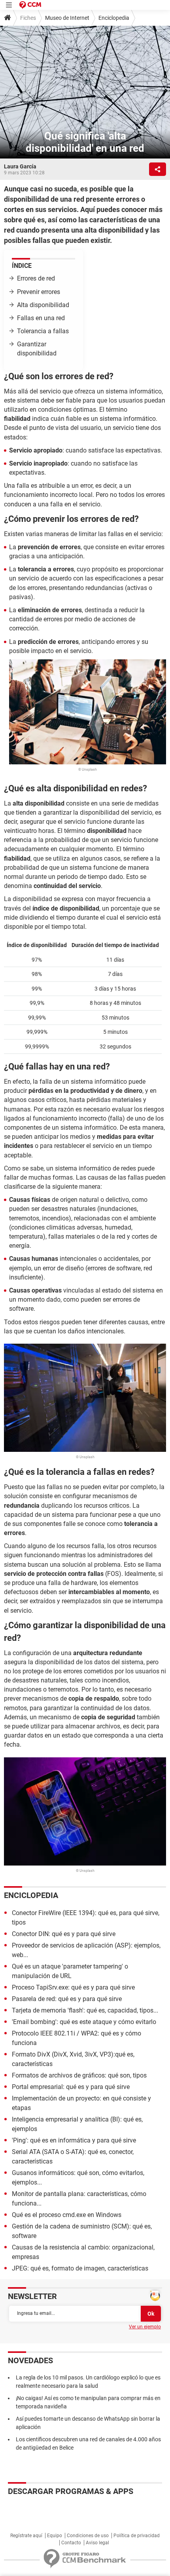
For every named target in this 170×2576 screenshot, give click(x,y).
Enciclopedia (114, 18)
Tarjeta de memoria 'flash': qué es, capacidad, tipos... (85, 2010)
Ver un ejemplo (145, 2327)
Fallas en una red (41, 318)
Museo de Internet (67, 18)
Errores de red (36, 278)
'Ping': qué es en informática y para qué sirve (74, 2140)
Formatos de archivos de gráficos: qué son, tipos (79, 2075)
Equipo (55, 2536)
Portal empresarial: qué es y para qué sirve (71, 2087)
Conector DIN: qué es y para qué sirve (64, 1934)
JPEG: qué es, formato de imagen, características (80, 2268)
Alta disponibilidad (43, 305)
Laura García (20, 166)
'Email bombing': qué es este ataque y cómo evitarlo (84, 2022)
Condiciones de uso (88, 2536)
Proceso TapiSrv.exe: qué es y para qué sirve (73, 1987)
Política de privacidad (137, 2536)
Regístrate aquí (26, 2536)
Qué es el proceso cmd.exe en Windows (67, 2215)
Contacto (71, 2543)
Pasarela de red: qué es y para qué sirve (67, 1999)
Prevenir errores (39, 292)
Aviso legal (97, 2543)
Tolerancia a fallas (43, 331)
